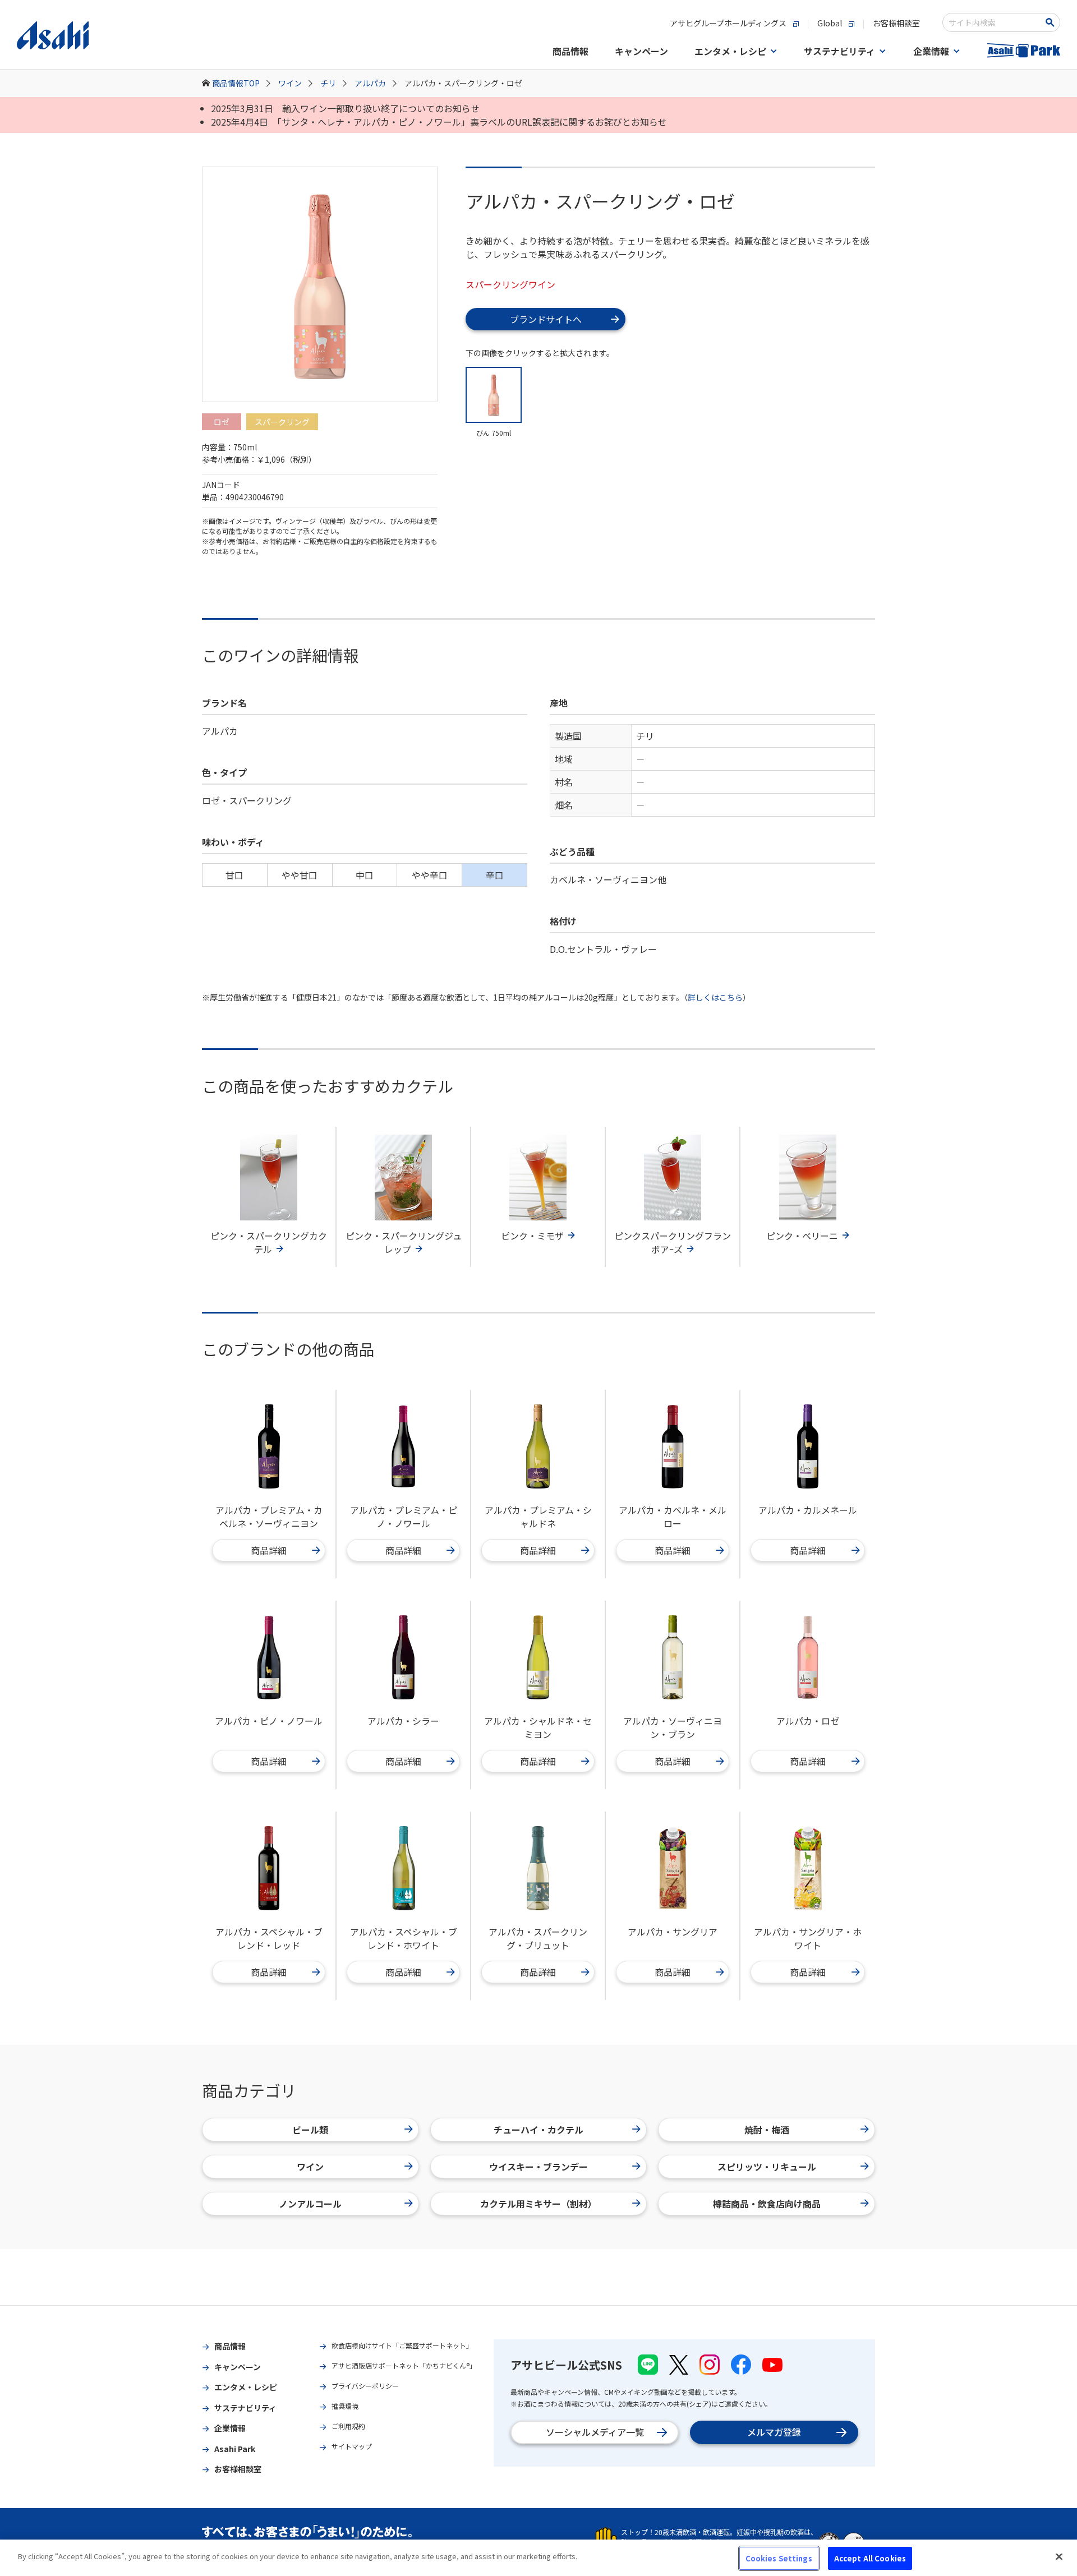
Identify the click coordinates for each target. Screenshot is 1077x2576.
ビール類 (310, 2130)
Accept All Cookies (870, 2558)
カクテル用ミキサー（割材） (538, 2204)
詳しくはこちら (715, 997)
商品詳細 (269, 1550)
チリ (328, 83)
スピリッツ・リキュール (767, 2167)
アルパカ (370, 83)
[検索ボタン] (1052, 22)
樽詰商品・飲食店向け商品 (767, 2204)
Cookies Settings (779, 2558)
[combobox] (994, 22)
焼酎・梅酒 (767, 2130)
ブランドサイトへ (546, 319)
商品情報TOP (236, 83)
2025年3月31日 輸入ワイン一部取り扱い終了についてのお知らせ (345, 108)
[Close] (1059, 2556)
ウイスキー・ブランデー (538, 2167)
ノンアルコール (310, 2204)
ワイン (290, 83)
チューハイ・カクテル (538, 2130)
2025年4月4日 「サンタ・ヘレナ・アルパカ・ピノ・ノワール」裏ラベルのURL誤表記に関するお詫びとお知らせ (439, 122)
